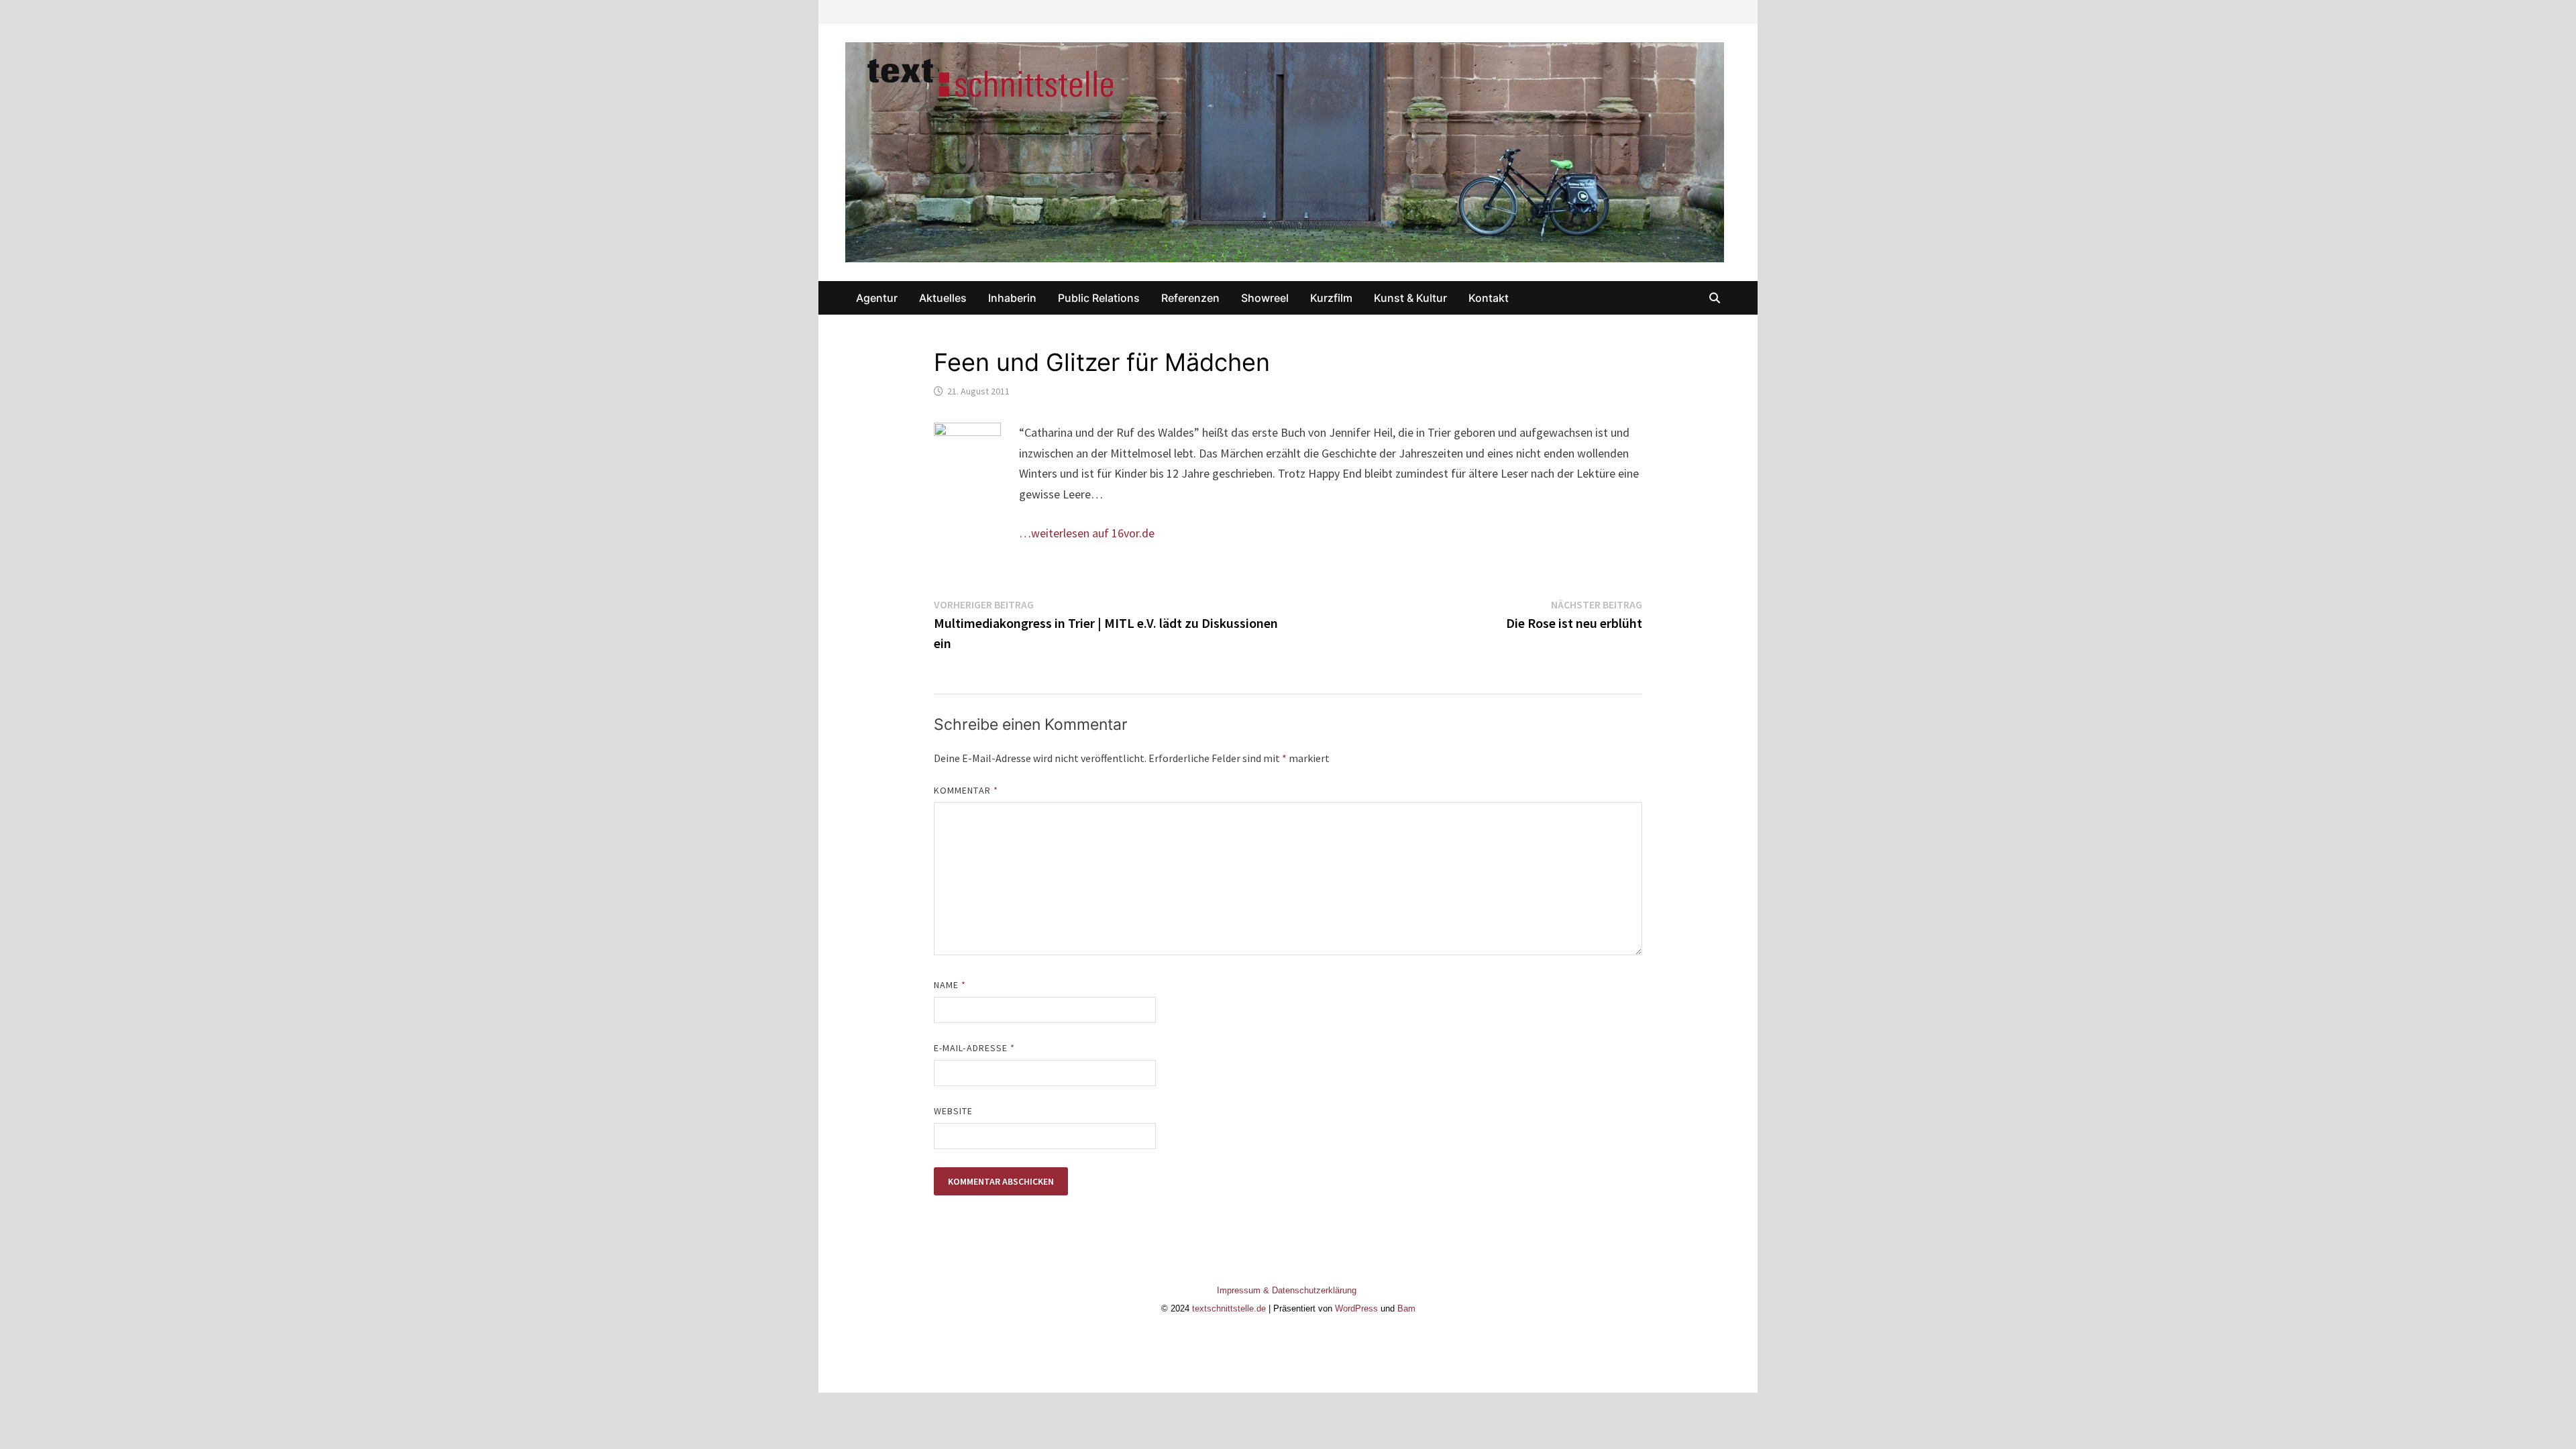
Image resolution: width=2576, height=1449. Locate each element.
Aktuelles (943, 298)
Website (954, 1111)
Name (950, 985)
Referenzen (1190, 298)
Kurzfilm (1331, 298)
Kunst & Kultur (1410, 298)
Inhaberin (1012, 298)
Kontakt (1489, 298)
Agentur (877, 298)
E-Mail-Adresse (974, 1048)
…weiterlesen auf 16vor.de (1087, 533)
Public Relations (1099, 298)
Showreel (1265, 298)
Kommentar (966, 790)
